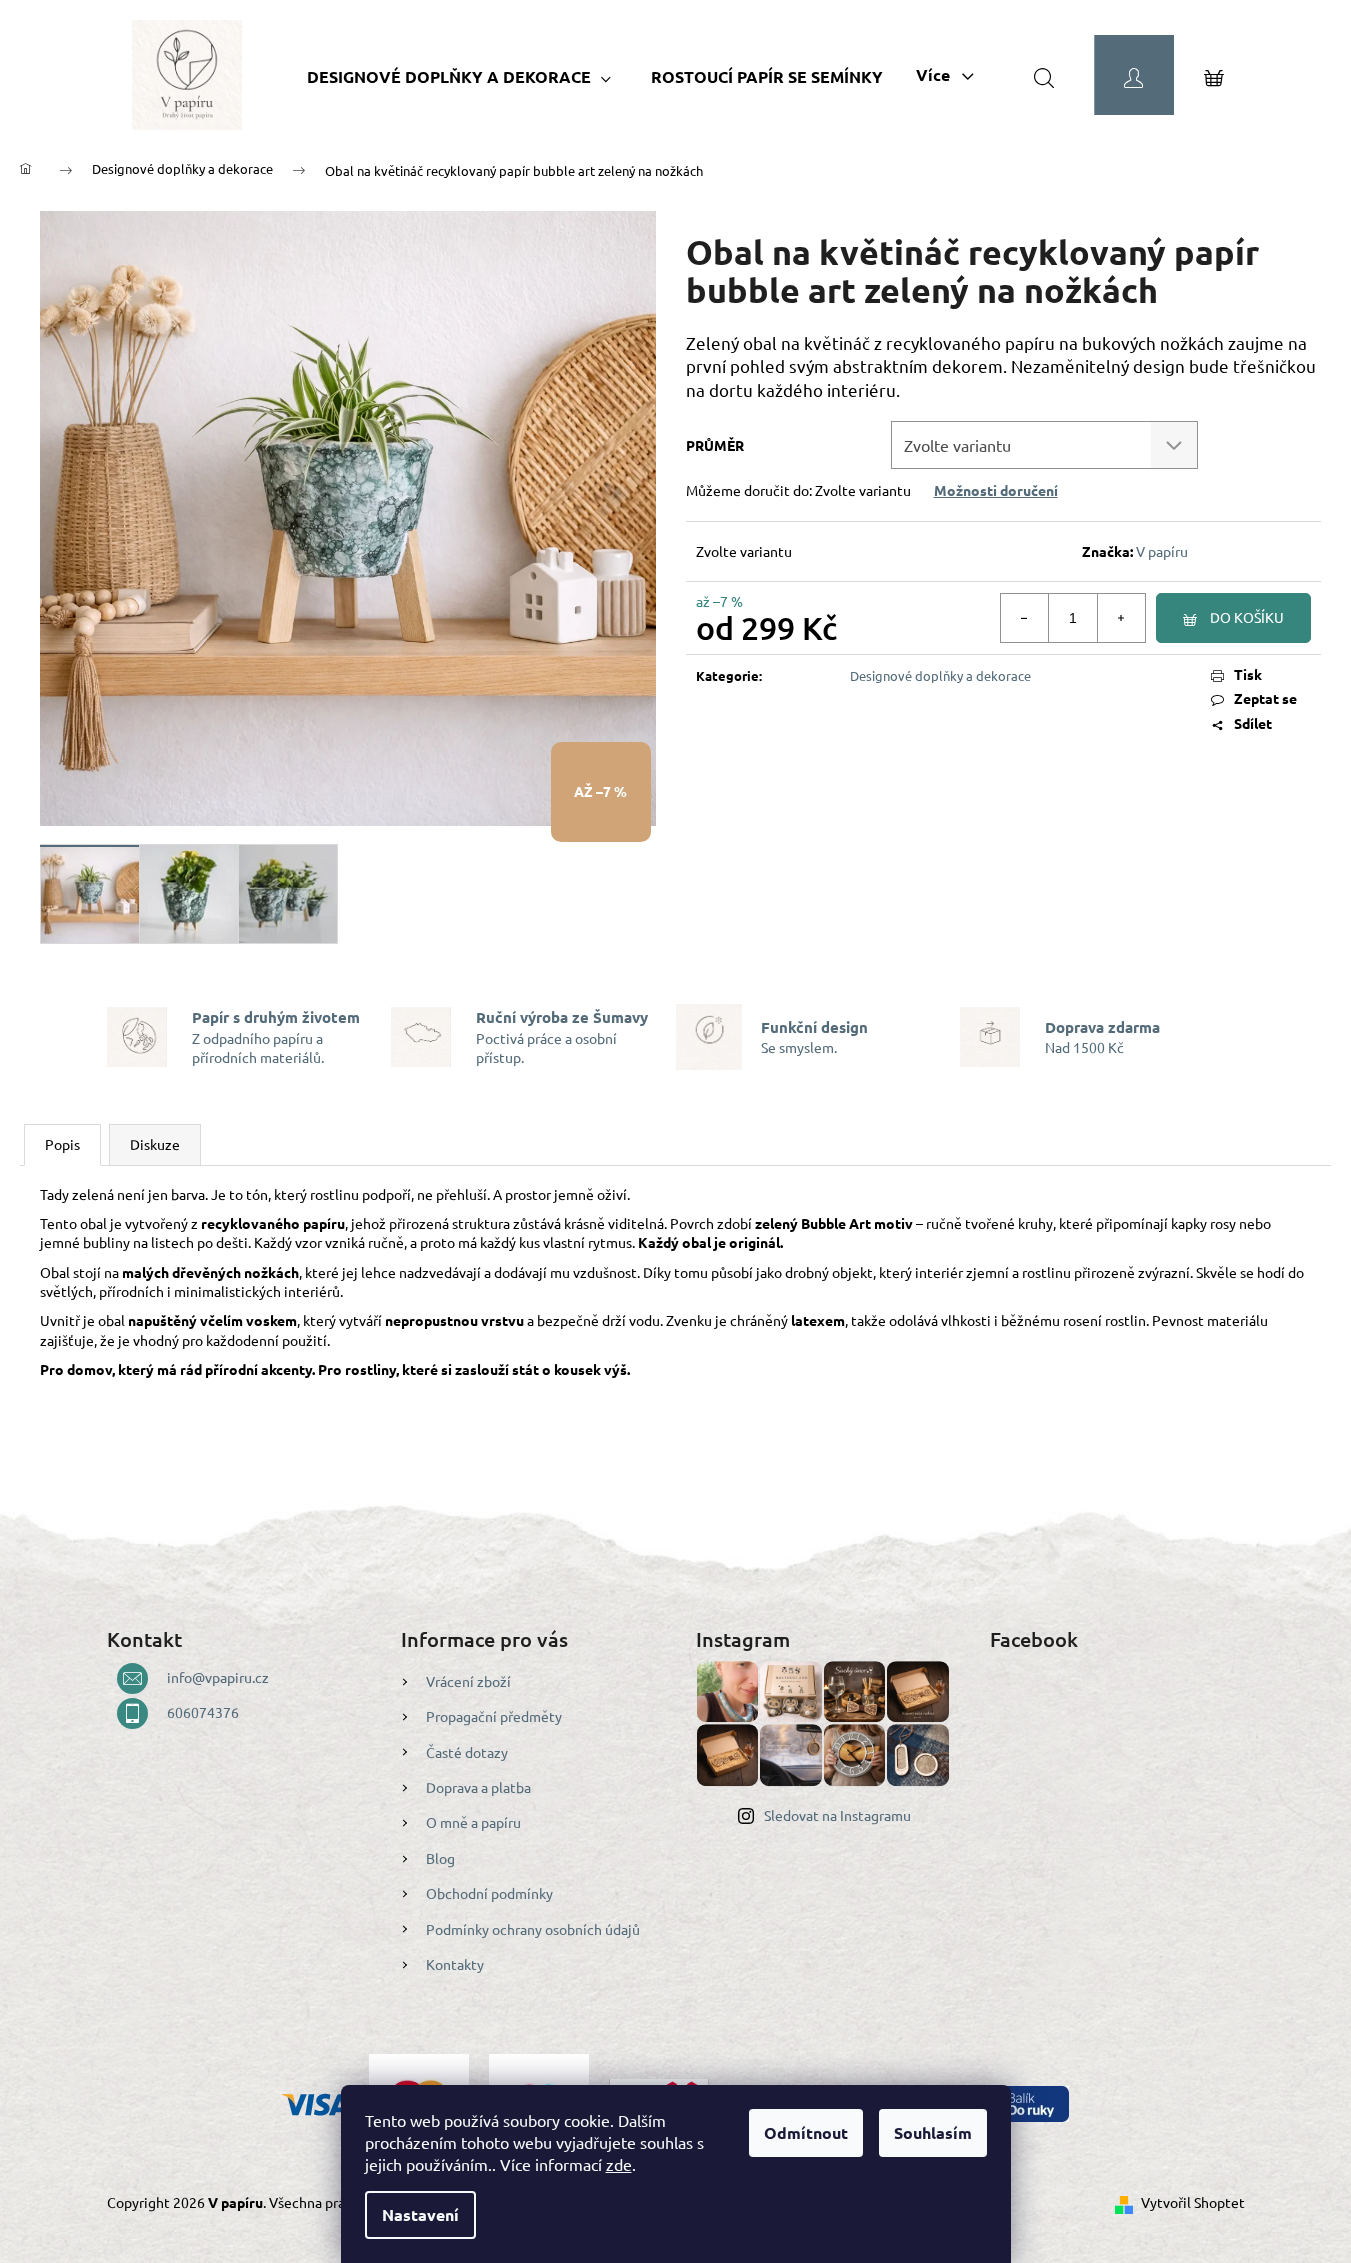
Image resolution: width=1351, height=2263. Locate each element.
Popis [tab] (62, 1144)
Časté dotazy (467, 1752)
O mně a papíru (473, 1822)
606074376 (203, 1712)
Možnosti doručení (996, 490)
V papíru (1162, 551)
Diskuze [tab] (155, 1144)
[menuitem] (459, 76)
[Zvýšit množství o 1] (1121, 618)
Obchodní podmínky (489, 1893)
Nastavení (420, 2214)
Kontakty (455, 1964)
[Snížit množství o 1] (1025, 618)
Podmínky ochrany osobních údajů (533, 1929)
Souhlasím (933, 2132)
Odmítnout (806, 2132)
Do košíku (1247, 617)
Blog (440, 1858)
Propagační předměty (494, 1716)
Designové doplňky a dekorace (940, 675)
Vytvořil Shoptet (1193, 2202)
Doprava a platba (478, 1787)
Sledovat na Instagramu (837, 1815)
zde (619, 2164)
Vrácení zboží (468, 1681)
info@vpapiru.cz (218, 1677)
